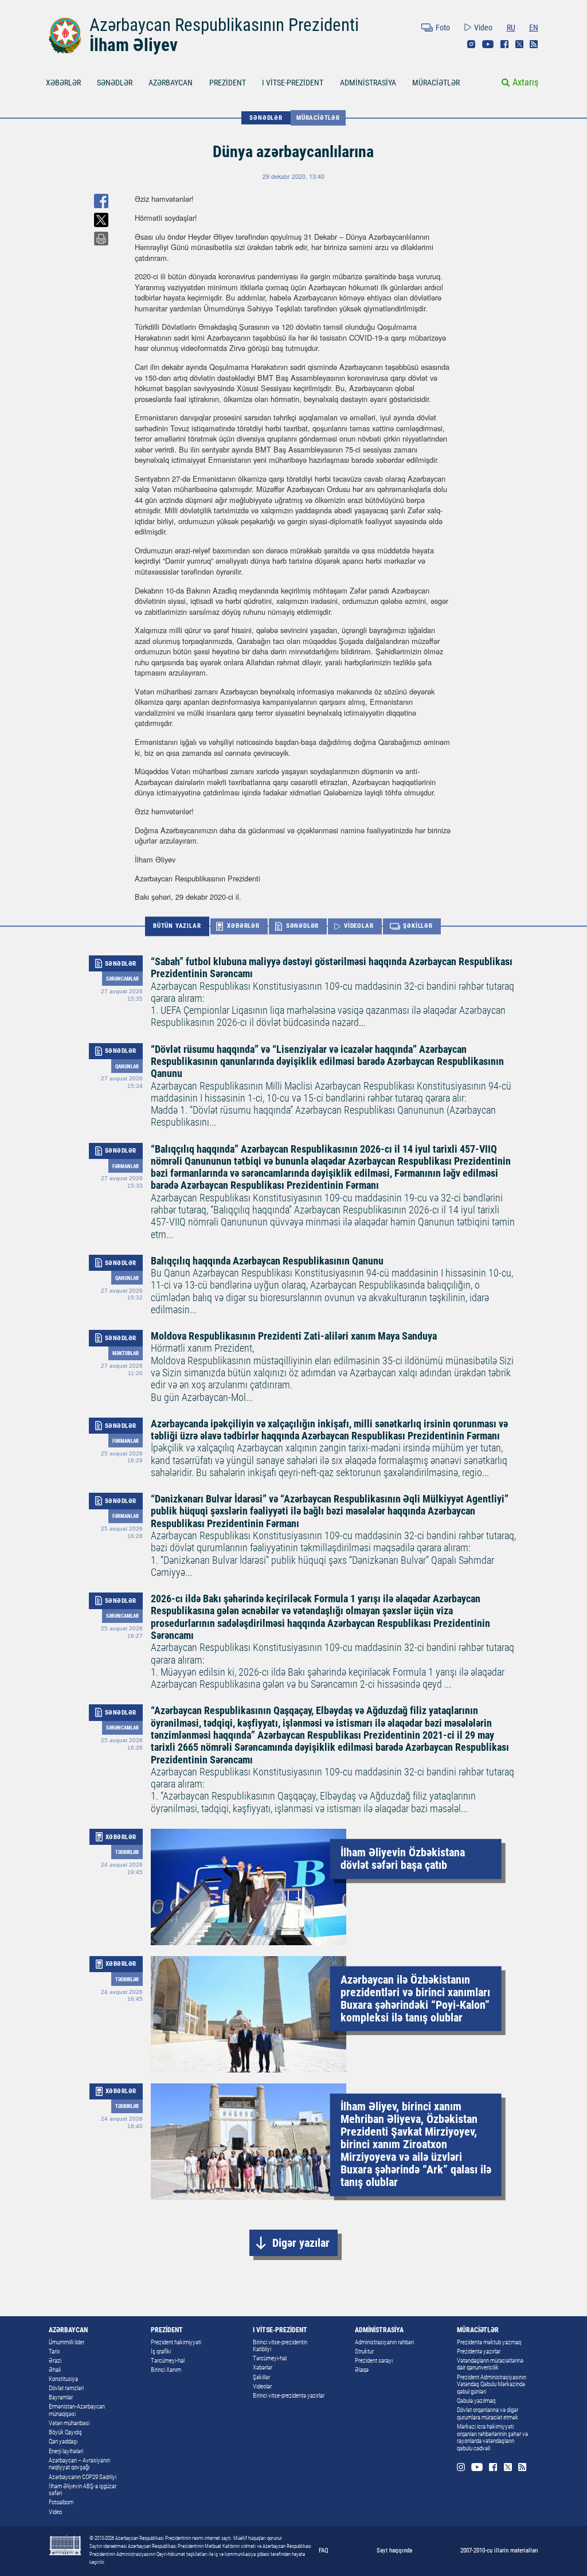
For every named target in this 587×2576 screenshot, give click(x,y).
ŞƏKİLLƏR (418, 926)
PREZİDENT (228, 83)
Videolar (262, 2386)
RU (511, 28)
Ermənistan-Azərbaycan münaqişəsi (77, 2410)
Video (483, 28)
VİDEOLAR (359, 926)
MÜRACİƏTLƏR (436, 83)
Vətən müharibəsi (69, 2423)
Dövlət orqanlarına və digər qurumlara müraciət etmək (488, 2414)
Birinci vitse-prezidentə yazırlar (289, 2396)
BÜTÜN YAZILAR (177, 926)
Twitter (519, 44)
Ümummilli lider (66, 2342)
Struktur (364, 2351)
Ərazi (55, 2361)
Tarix (54, 2351)
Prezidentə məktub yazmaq (489, 2342)
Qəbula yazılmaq (476, 2401)
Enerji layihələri (66, 2451)
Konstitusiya (63, 2379)
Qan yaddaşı (63, 2442)
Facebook (504, 44)
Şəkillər (261, 2377)
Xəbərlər (263, 2368)
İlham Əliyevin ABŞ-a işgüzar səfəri (83, 2490)
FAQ (324, 2550)
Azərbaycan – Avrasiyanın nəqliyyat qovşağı (79, 2464)
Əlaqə (362, 2370)
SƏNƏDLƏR (115, 83)
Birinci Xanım (166, 2370)
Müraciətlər (318, 118)
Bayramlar (61, 2397)
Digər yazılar (301, 2243)
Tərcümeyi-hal (168, 2361)
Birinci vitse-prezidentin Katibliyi (280, 2346)
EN (534, 28)
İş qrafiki (161, 2351)
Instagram (471, 44)
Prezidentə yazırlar (479, 2351)
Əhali (55, 2370)
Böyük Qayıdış (65, 2432)
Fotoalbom (61, 2502)
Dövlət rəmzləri (66, 2388)
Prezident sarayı (374, 2361)
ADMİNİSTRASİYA (368, 83)
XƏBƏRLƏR (63, 83)
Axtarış (525, 82)
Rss (534, 44)
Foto (443, 28)
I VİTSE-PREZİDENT (293, 83)
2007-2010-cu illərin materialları (499, 2550)
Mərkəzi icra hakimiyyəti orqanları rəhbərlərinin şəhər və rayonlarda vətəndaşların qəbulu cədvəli (492, 2438)
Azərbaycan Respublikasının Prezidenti (224, 25)
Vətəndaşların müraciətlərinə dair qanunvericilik (490, 2364)
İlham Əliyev (134, 45)
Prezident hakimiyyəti (176, 2342)
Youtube (488, 44)
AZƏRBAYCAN (171, 83)
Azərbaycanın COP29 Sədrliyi (83, 2477)
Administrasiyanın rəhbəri (384, 2342)
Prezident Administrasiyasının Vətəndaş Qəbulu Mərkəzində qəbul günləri (492, 2384)
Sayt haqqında (394, 2550)
